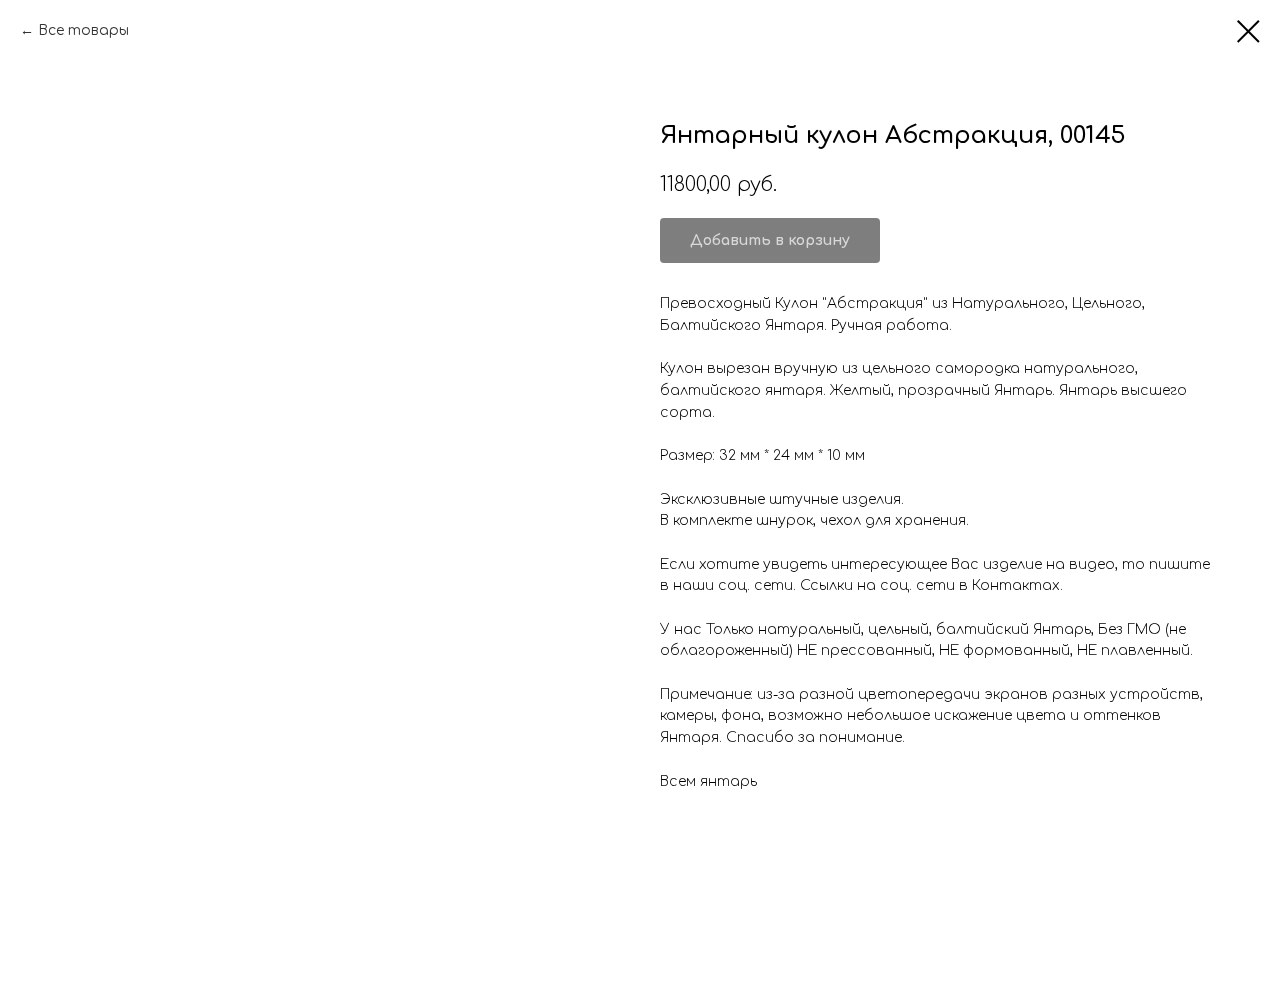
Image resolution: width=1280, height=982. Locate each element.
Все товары (83, 30)
